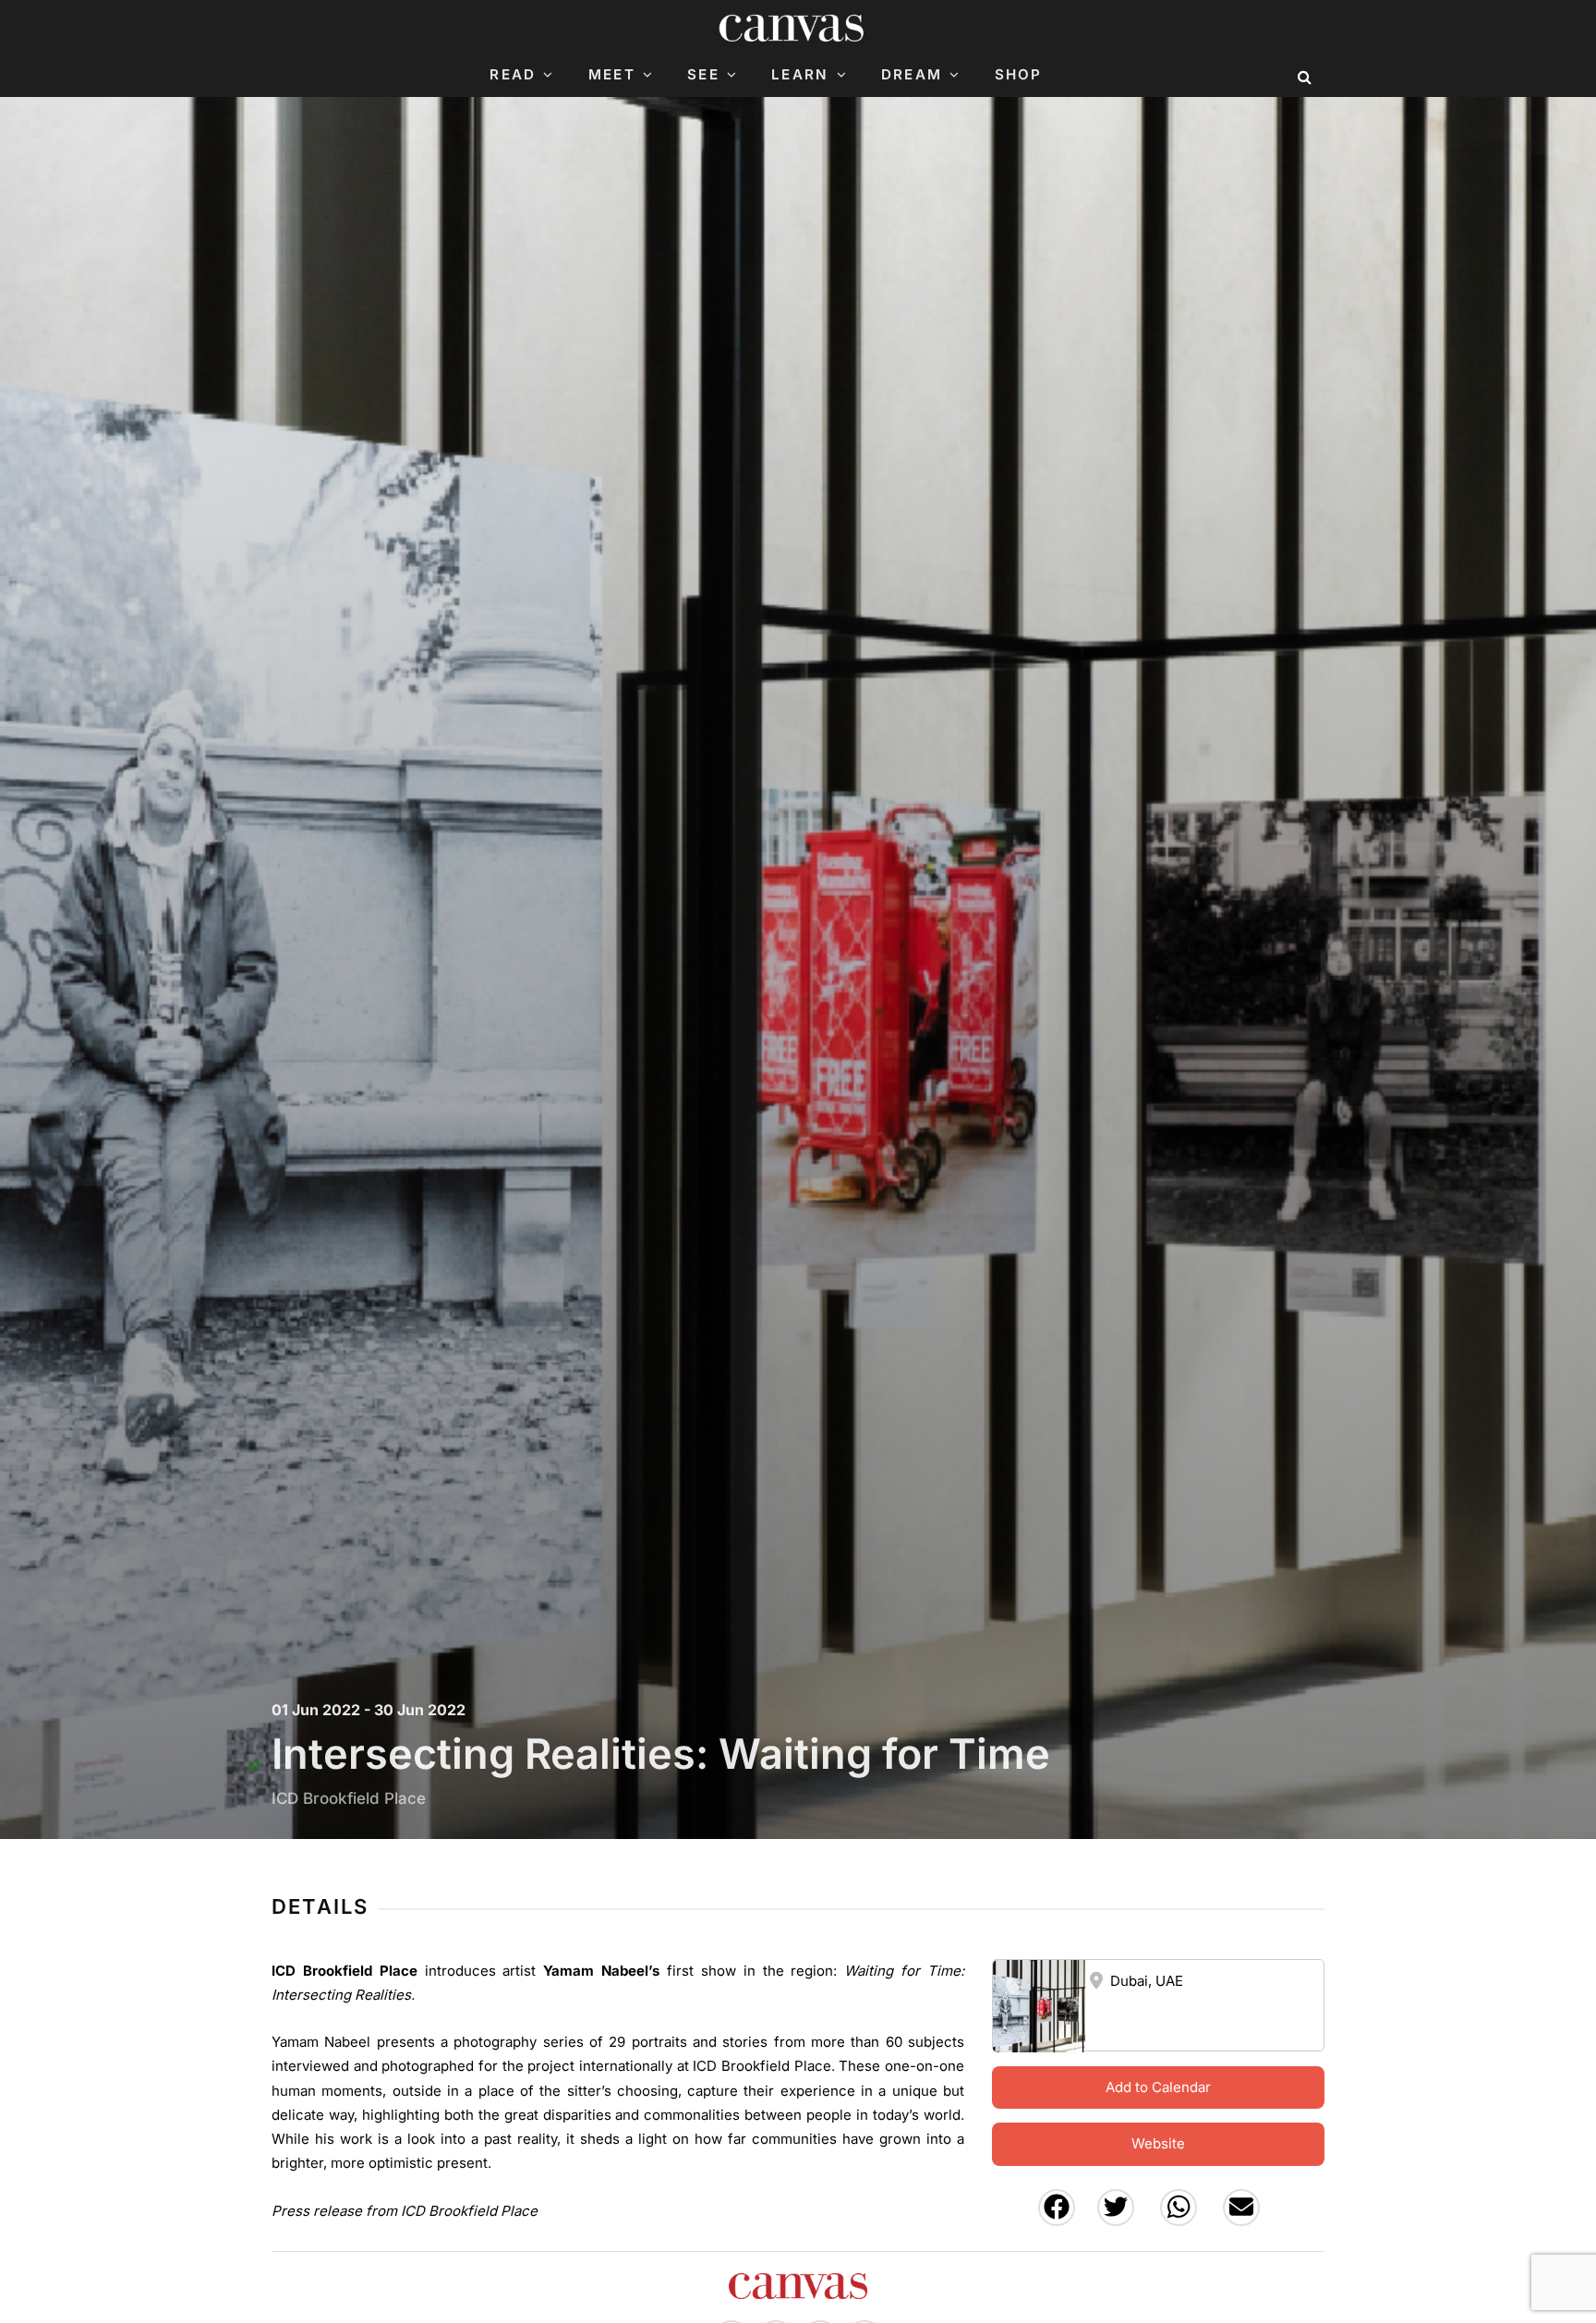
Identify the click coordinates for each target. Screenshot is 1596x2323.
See (703, 75)
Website (1158, 2143)
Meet (612, 75)
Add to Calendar (1158, 2087)
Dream (912, 75)
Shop (1019, 75)
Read (513, 75)
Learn (800, 75)
